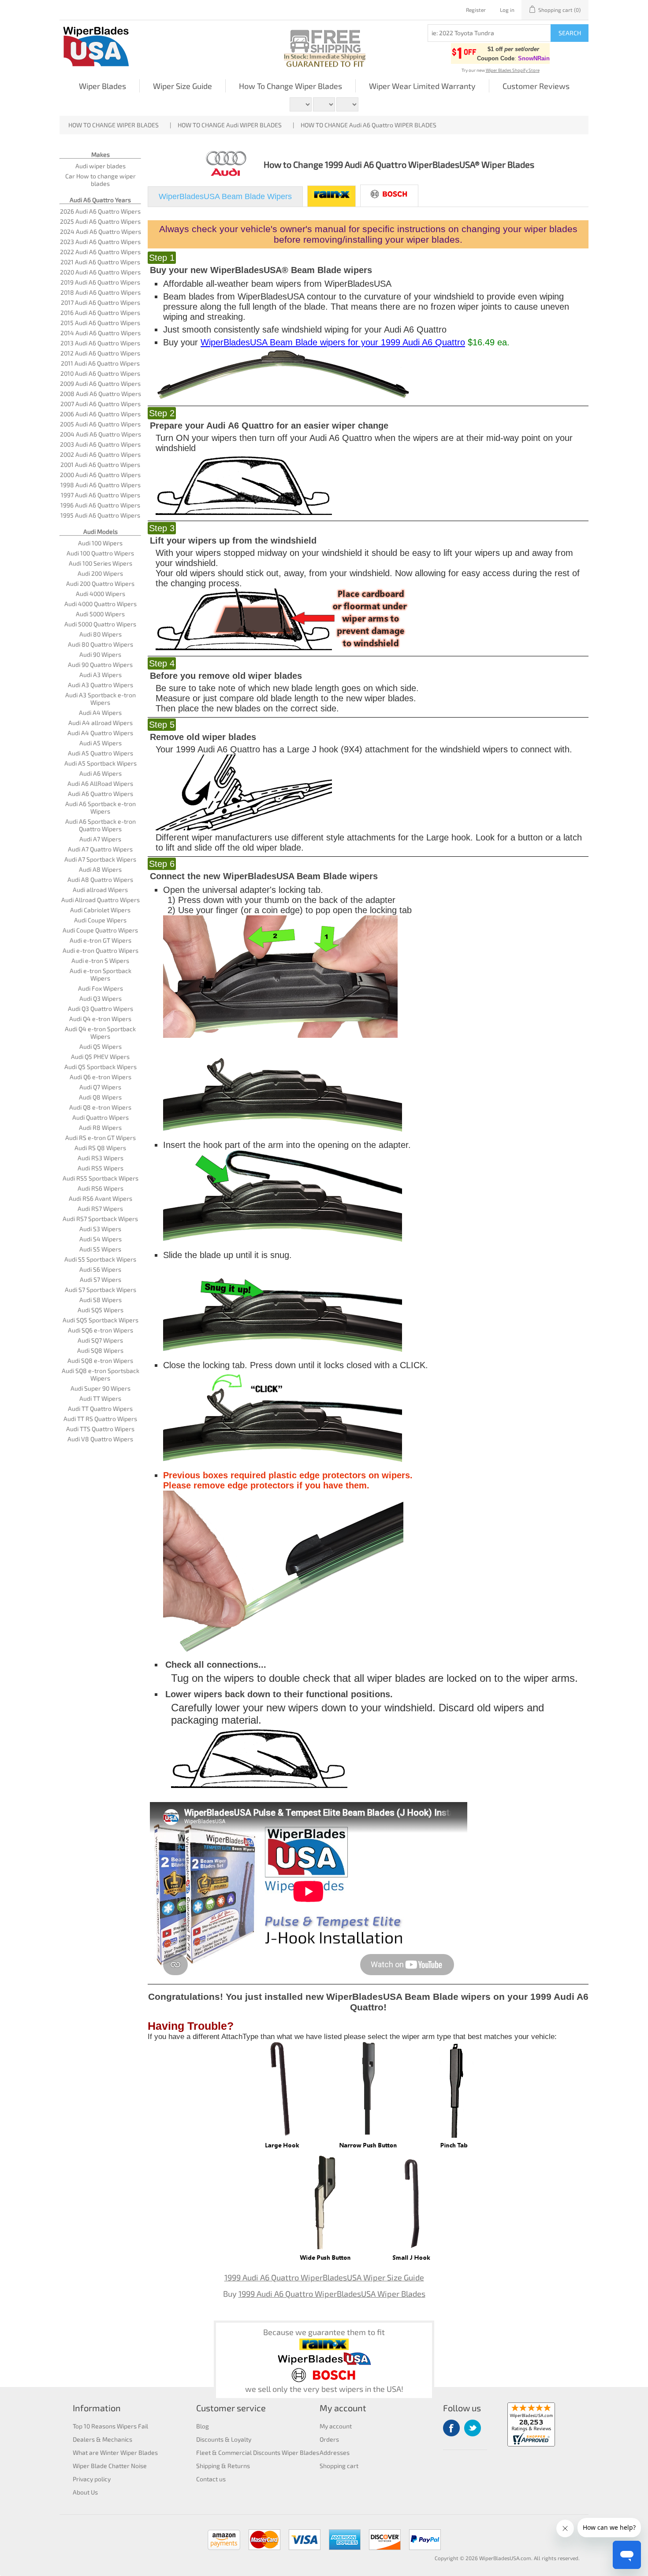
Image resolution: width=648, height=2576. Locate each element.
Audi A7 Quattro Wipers (100, 849)
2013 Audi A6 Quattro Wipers (100, 343)
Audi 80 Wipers (101, 634)
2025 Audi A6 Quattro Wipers (100, 221)
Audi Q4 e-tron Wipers (100, 1019)
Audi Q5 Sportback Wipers (101, 1067)
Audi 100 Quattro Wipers (100, 553)
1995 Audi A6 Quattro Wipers (100, 515)
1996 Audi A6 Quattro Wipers (100, 505)
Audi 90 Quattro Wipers (100, 664)
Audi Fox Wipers (101, 988)
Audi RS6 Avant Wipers (101, 1198)
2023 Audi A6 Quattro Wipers (100, 242)
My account (336, 2426)
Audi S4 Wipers (101, 1239)
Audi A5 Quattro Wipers (101, 753)
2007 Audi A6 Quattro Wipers (101, 404)
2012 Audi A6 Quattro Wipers (100, 353)
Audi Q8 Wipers (100, 1097)
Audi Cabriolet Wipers (100, 910)
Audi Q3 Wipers (101, 998)
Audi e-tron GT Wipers (101, 940)
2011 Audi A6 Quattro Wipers (100, 363)
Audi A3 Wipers (101, 675)
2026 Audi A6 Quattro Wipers (100, 211)
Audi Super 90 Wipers (101, 1388)
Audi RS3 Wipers (101, 1158)
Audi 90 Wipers (100, 654)
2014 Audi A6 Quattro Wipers (101, 333)
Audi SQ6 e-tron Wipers (101, 1330)
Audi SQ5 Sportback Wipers (101, 1320)
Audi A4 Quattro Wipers (100, 733)
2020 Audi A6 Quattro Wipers (100, 272)
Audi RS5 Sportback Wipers (101, 1178)
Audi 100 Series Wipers (101, 563)
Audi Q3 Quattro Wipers (101, 1009)
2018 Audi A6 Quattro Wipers (101, 292)
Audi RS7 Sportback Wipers (100, 1219)
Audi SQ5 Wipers (101, 1310)
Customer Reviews (536, 86)
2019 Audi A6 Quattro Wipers (100, 282)
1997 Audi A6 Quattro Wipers (101, 495)
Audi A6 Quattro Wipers (101, 794)
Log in (507, 10)
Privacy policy (92, 2479)
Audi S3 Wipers (100, 1229)
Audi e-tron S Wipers (100, 960)
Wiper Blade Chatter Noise (110, 2466)
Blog (203, 2426)
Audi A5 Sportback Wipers (101, 763)
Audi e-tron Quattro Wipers (101, 950)
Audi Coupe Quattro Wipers (100, 930)
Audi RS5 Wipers (101, 1168)
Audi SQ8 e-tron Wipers (100, 1360)
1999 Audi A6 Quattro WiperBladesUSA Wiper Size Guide (324, 2277)
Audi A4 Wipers (100, 712)
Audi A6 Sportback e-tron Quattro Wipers (101, 825)
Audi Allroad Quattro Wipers (101, 900)
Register (476, 10)
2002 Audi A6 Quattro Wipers (100, 454)
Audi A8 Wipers (100, 869)
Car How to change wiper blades (101, 180)
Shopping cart (339, 2466)
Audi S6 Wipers (100, 1269)
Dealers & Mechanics (102, 2439)
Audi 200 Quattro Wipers (100, 583)
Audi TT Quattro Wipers (100, 1408)
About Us (85, 2492)
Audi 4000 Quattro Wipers (101, 604)
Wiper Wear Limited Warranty (422, 86)
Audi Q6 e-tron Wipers (101, 1077)
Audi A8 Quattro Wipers (100, 879)
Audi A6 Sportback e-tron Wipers (101, 807)
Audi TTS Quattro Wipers (100, 1429)
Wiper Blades (102, 86)
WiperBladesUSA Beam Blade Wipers (225, 196)
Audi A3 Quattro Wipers (101, 685)
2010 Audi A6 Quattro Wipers (100, 373)
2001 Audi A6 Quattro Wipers (100, 464)
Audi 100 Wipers (100, 543)
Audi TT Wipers (100, 1398)
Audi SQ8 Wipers (100, 1350)
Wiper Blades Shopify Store (513, 70)
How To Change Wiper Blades (290, 86)
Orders (329, 2439)
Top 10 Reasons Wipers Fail (110, 2426)
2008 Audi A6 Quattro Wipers (101, 394)
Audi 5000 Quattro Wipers (100, 624)
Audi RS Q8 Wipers (100, 1148)
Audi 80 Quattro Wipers (101, 644)
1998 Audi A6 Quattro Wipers (101, 485)
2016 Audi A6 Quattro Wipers (100, 313)
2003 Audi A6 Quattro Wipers (100, 444)
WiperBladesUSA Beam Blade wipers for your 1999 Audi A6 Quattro (333, 342)
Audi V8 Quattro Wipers (100, 1439)
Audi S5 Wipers (100, 1249)
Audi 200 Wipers (100, 573)
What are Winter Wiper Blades (115, 2452)
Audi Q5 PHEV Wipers (100, 1057)
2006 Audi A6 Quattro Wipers (100, 414)
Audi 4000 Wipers (101, 594)
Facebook (451, 2428)
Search (570, 33)
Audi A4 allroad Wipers (101, 723)
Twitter (473, 2428)
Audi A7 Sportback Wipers (100, 859)
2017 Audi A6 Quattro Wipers (101, 302)
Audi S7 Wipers (101, 1279)
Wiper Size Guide (182, 86)
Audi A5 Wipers (101, 743)
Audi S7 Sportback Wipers (101, 1290)
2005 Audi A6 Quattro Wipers (100, 424)
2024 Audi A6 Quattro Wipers (101, 231)
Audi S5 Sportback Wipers (100, 1259)
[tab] (225, 197)
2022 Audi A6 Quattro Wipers (100, 252)
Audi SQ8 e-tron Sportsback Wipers (101, 1374)
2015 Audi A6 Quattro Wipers (100, 323)
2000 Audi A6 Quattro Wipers (100, 475)
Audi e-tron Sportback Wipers (101, 974)
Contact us (211, 2479)
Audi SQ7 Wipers (100, 1340)
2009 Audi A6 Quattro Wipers (100, 383)
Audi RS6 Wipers (101, 1188)
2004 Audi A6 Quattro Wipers (101, 434)
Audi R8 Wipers (100, 1127)
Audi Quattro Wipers (101, 1117)
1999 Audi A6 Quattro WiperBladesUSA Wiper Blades (332, 2294)
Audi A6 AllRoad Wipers (100, 783)
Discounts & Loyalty (224, 2439)
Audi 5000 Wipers (100, 614)
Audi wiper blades (101, 166)
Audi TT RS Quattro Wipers (100, 1419)
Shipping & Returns (223, 2466)
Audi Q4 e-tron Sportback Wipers (100, 1033)
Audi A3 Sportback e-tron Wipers (101, 699)
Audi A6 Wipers (101, 773)
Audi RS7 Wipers (100, 1208)
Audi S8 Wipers (101, 1300)
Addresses (335, 2452)
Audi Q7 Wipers (100, 1087)
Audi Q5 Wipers (101, 1046)
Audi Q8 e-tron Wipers (100, 1107)
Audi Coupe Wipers (100, 920)
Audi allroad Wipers (100, 890)
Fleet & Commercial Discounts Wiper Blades (258, 2452)
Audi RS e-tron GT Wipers (101, 1138)
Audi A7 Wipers (100, 839)
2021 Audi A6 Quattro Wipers (100, 262)
